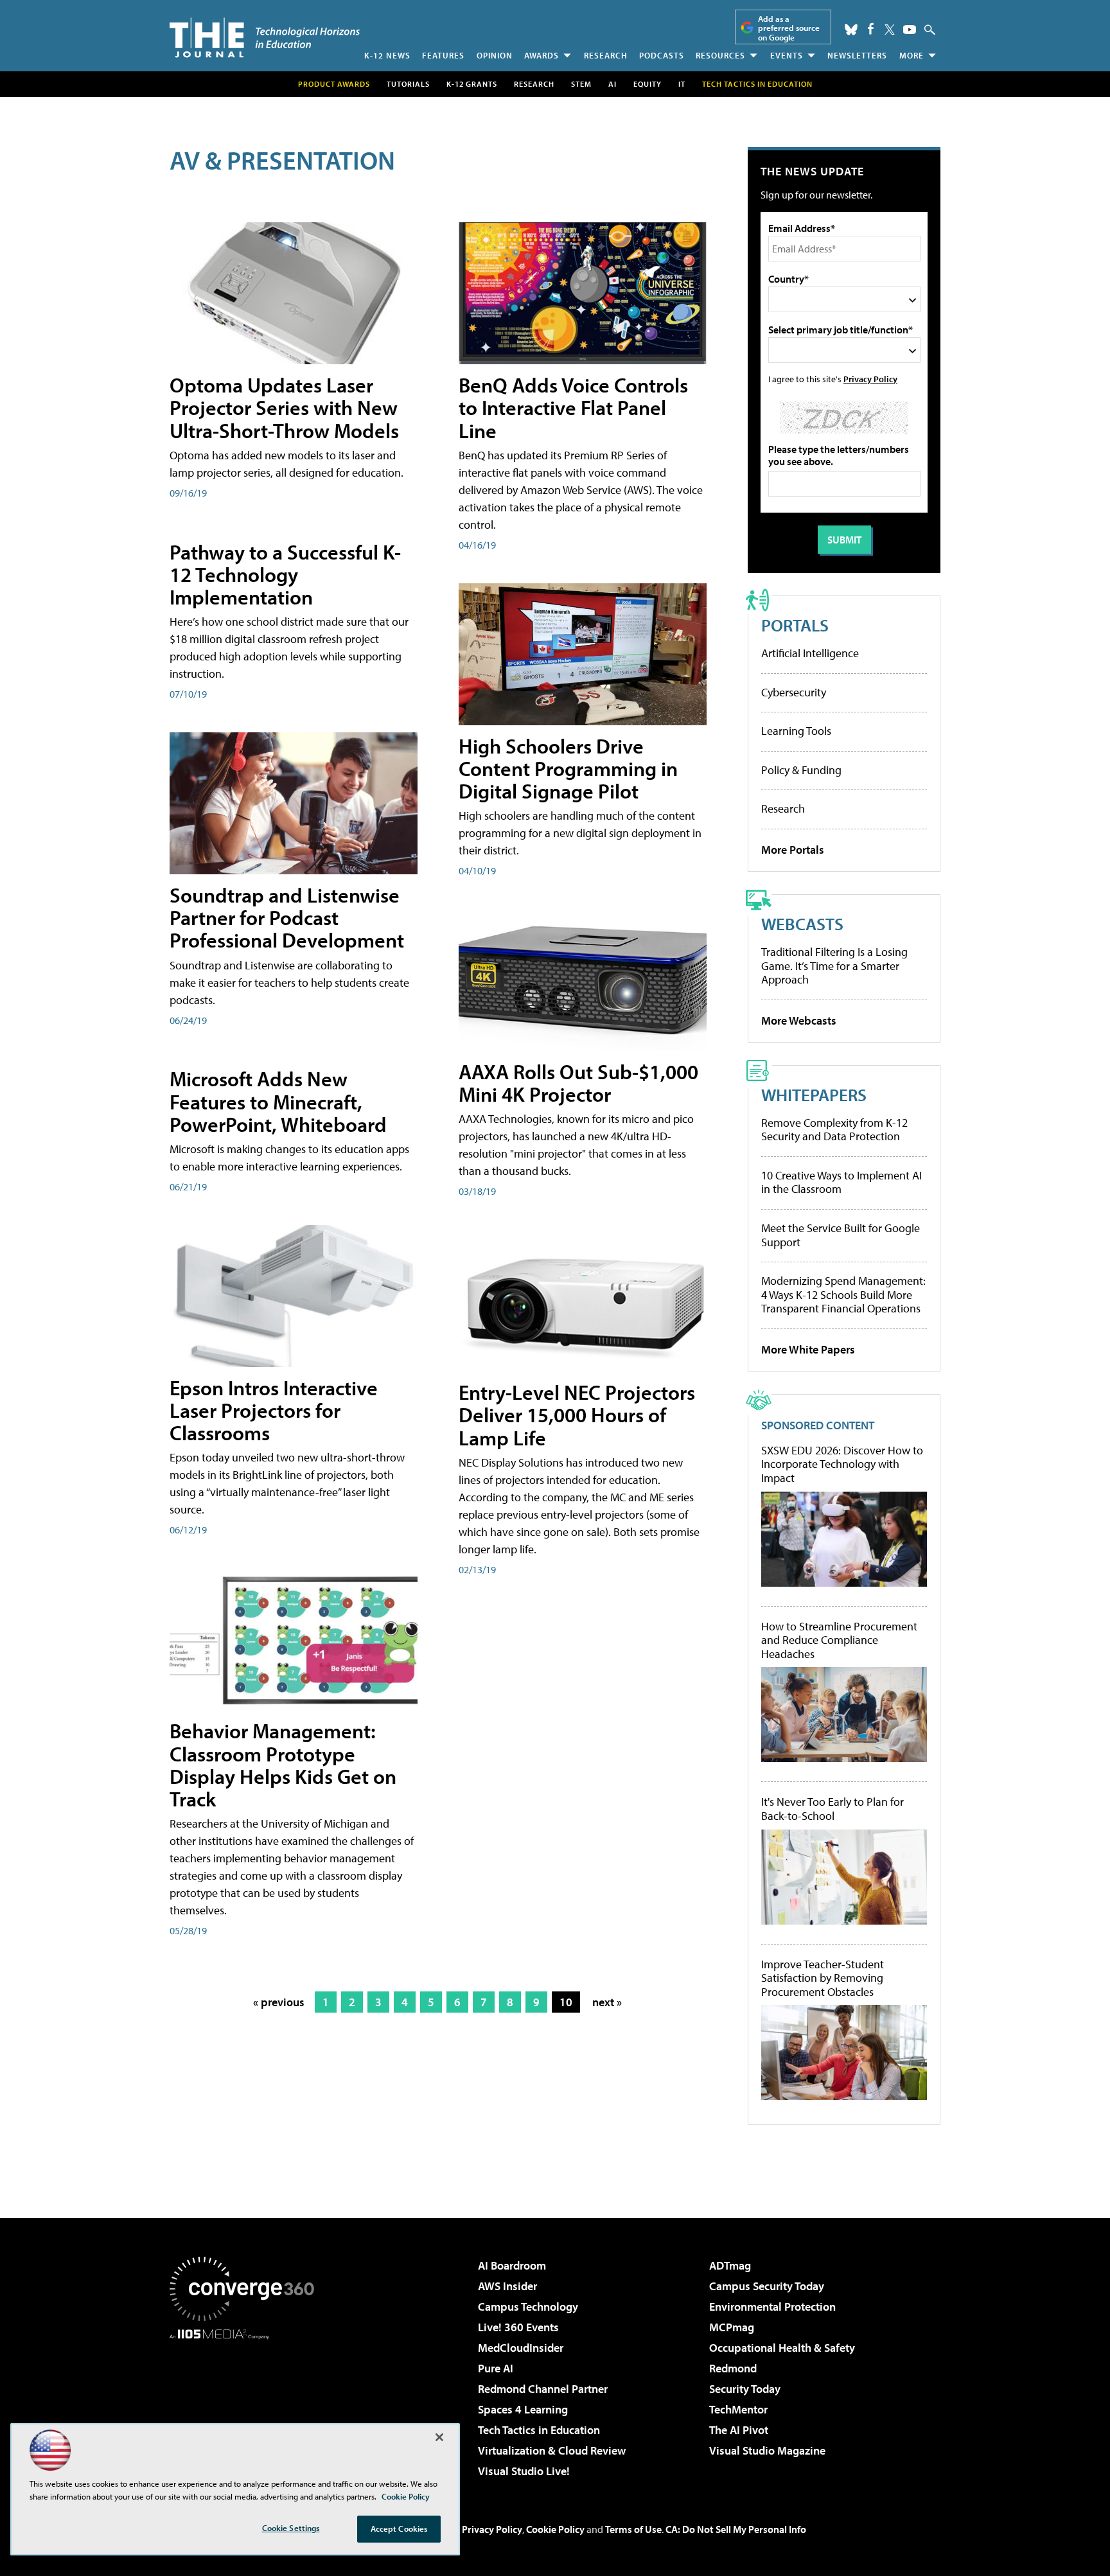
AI (612, 84)
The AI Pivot (739, 2430)
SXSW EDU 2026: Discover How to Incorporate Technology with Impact (842, 1464)
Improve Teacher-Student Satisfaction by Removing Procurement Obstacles (823, 1978)
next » (607, 2002)
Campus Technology (528, 2307)
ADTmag (730, 2265)
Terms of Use (633, 2529)
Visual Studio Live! (524, 2471)
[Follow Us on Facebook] (871, 29)
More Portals (793, 850)
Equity (647, 84)
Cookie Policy (555, 2529)
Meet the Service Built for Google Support (841, 1235)
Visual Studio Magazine (767, 2450)
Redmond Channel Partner (543, 2389)
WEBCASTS (802, 923)
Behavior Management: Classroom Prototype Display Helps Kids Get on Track (283, 1765)
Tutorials (408, 84)
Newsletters (857, 55)
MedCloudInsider (521, 2348)
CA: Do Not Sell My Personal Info (736, 2529)
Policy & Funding (801, 770)
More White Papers (808, 1349)
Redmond (733, 2368)
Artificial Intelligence (810, 653)
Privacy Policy (870, 379)
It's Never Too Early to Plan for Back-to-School (833, 1809)
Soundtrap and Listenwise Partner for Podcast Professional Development (287, 917)
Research (606, 55)
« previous (279, 2002)
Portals (795, 625)
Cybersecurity (794, 692)
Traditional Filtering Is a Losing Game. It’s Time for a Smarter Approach (834, 966)
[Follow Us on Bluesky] (851, 30)
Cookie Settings (291, 2528)
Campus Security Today (767, 2286)
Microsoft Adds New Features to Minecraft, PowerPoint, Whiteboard (278, 1101)
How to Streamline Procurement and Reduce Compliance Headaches (839, 1640)
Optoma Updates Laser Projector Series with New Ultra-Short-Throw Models (284, 407)
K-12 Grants (472, 84)
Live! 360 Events (518, 2327)
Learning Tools (796, 731)
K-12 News (387, 55)
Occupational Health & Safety (782, 2348)
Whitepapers (814, 1094)
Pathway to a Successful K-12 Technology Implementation (285, 574)
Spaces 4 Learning (523, 2409)
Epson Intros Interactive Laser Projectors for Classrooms (274, 1410)
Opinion (495, 55)
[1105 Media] (247, 2405)
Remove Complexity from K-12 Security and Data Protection (834, 1130)
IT (682, 84)
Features (443, 55)
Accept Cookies (399, 2528)
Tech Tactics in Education (539, 2430)
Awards (542, 55)
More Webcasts (799, 1020)
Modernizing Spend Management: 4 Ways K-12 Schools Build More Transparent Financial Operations (843, 1294)
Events (787, 55)
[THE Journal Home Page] (265, 38)
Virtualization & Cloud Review (552, 2450)
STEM (581, 84)
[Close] (439, 2437)
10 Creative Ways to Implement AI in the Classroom (841, 1182)
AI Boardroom (512, 2265)
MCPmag (732, 2327)
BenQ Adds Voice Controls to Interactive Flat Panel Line (573, 407)
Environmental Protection (772, 2307)
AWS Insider (507, 2286)
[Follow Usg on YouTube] (910, 30)
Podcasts (662, 55)
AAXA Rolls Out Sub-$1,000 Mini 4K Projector (578, 1083)
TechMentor (738, 2409)
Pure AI (496, 2368)
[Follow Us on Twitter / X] (890, 30)
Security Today (745, 2389)
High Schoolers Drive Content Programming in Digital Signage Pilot (568, 768)
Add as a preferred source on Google (789, 28)
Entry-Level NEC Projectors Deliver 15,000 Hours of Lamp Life (577, 1415)
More (912, 55)
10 (566, 2002)
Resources (720, 55)
